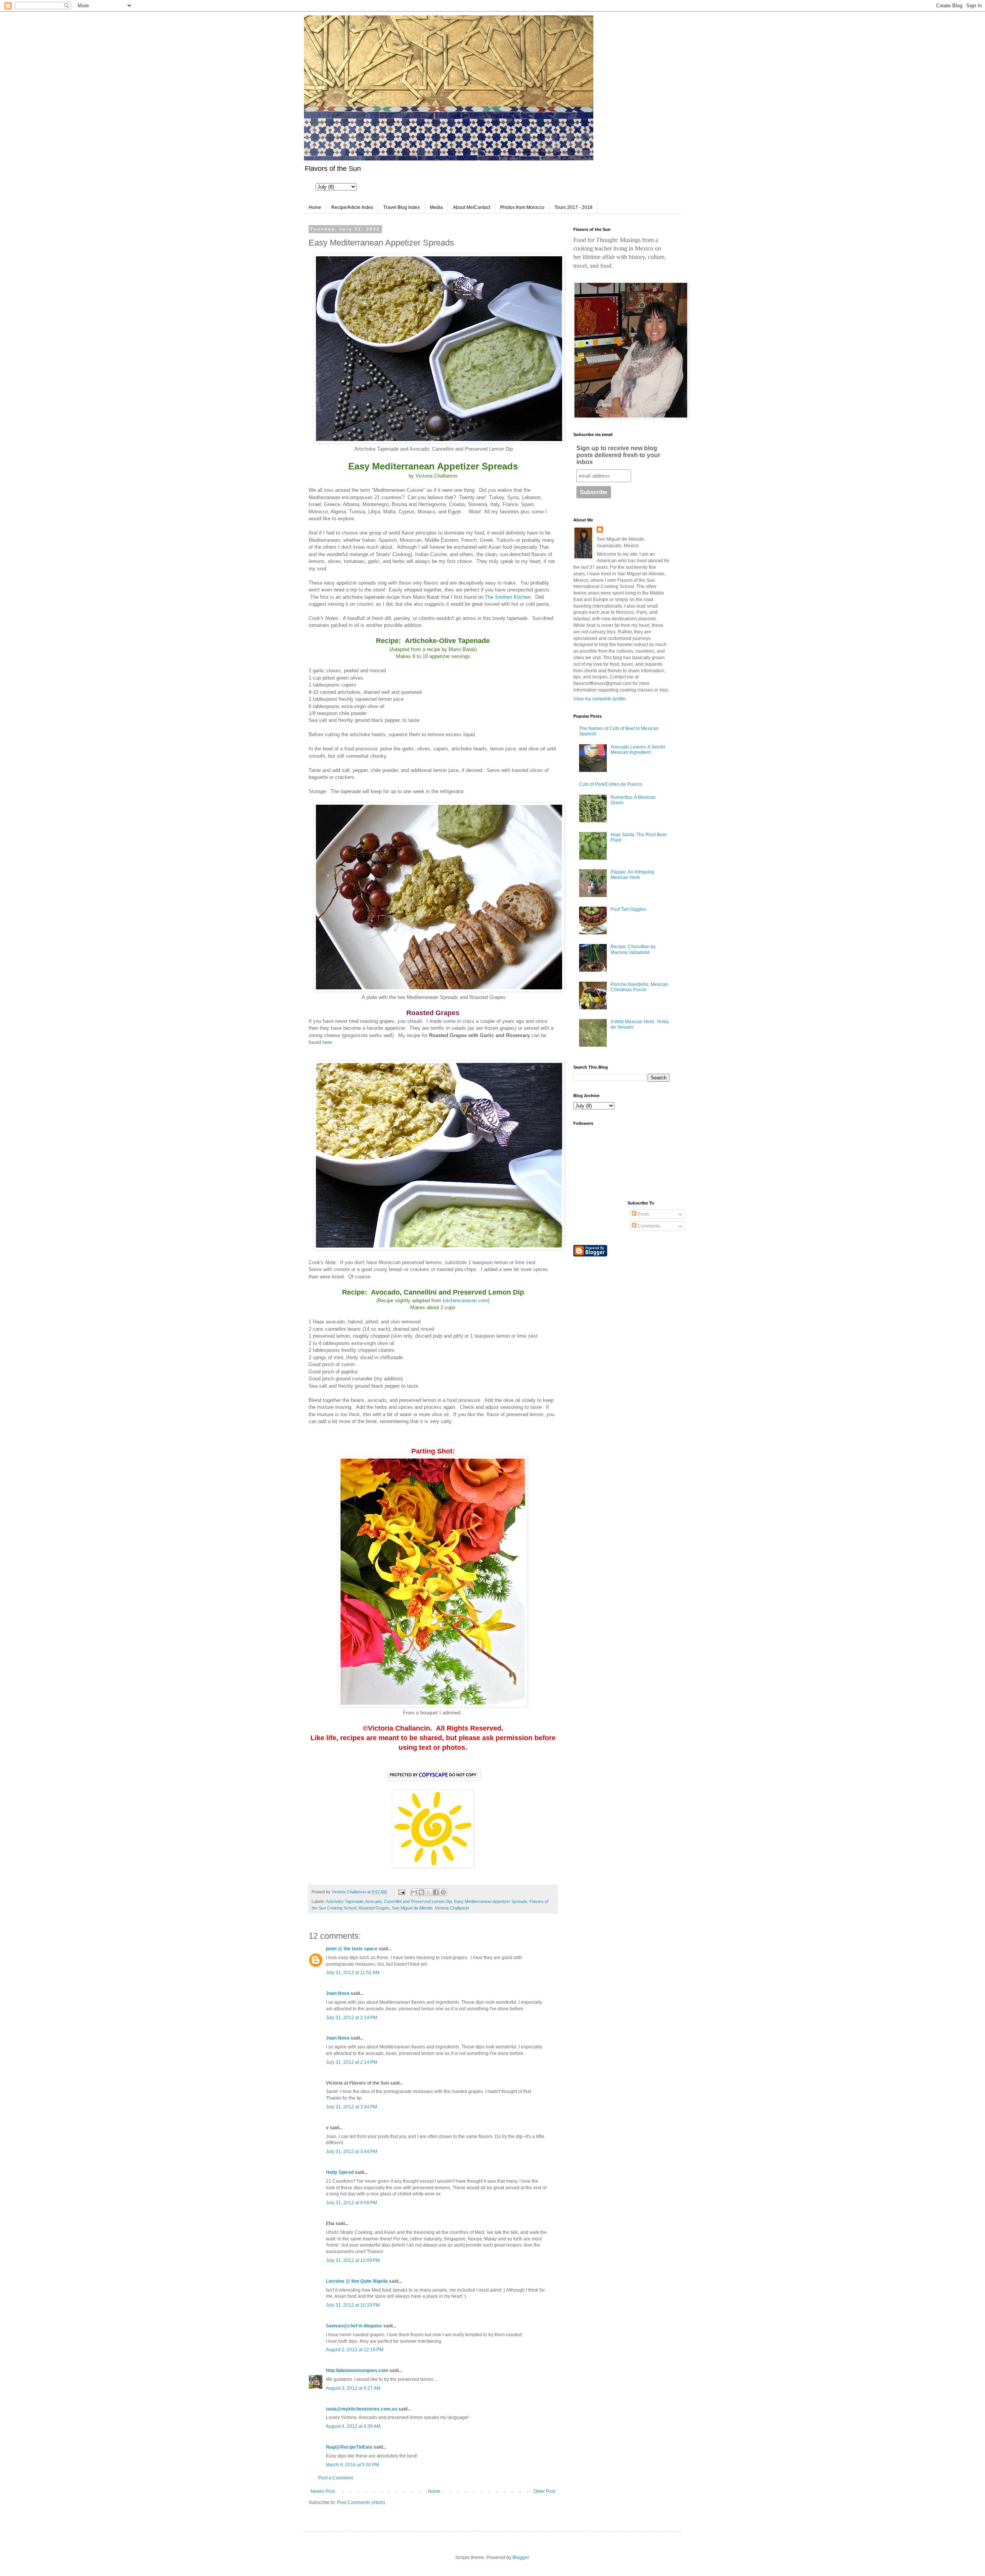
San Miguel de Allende (412, 1908)
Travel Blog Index (402, 207)
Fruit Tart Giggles (628, 909)
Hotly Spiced (340, 2172)
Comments (648, 1226)
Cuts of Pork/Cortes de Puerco (611, 784)
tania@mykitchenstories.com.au (361, 2409)
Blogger (521, 2558)
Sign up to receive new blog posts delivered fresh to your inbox (618, 455)
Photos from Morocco (522, 207)
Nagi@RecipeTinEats (349, 2447)
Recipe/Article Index (352, 207)
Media (436, 207)
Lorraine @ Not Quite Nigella (357, 2281)
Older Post (544, 2491)
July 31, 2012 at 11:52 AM (353, 1973)
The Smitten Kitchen (508, 597)
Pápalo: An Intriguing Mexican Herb (632, 875)
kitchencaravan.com (465, 1301)
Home (315, 207)
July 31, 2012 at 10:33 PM (353, 2305)
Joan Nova (338, 1993)
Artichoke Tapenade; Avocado (354, 1901)
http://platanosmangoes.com (357, 2371)
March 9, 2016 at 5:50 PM (352, 2465)
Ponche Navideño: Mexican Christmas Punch (639, 987)
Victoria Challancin (452, 1908)
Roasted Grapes (374, 1908)
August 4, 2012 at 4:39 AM (353, 2426)
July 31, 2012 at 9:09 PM (351, 2203)
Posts (643, 1214)
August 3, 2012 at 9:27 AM (353, 2388)
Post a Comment (336, 2478)
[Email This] (414, 1892)
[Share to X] (429, 1892)
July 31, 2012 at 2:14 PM (351, 2018)
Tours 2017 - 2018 (573, 207)
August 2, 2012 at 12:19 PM (355, 2350)
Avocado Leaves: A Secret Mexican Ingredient (638, 750)
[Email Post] (401, 1892)
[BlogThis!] (421, 1892)
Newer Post (323, 2491)
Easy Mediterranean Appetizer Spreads (491, 1901)
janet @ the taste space (352, 1949)
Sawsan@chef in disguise (354, 2326)
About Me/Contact (472, 207)
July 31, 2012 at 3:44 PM (351, 2107)
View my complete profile (599, 699)
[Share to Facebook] (436, 1892)
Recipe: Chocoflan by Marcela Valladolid (633, 949)
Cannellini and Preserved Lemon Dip (418, 1901)
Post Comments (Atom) (361, 2502)
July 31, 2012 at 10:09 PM (353, 2260)
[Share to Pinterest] (443, 1892)
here (327, 1042)
